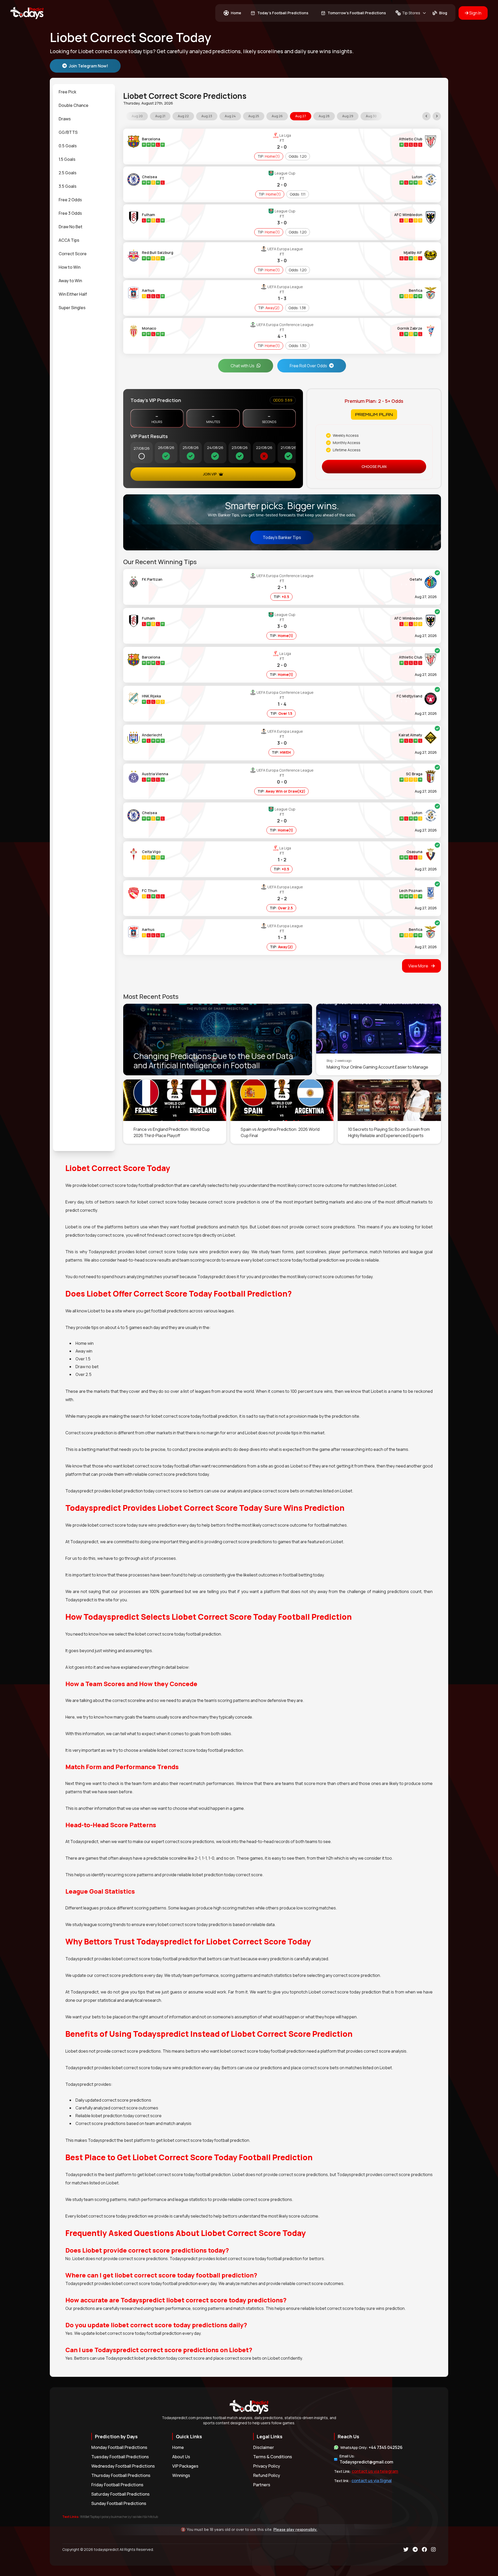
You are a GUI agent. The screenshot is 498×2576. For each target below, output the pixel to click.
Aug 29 (348, 116)
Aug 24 (230, 116)
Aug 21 (160, 116)
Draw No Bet (71, 227)
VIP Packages (185, 2466)
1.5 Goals (67, 159)
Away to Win (70, 281)
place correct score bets (315, 2068)
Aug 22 (183, 116)
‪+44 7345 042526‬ (386, 2447)
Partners (262, 2485)
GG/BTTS (68, 132)
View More (419, 966)
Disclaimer (264, 2447)
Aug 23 (207, 116)
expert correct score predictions (183, 1841)
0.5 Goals (68, 146)
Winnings (181, 2475)
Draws (65, 119)
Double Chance (74, 105)
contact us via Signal (372, 2481)
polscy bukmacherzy (116, 2517)
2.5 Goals (68, 173)
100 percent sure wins (312, 1391)
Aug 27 (301, 116)
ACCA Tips (69, 240)
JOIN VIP (210, 474)
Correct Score (73, 254)
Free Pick (67, 92)
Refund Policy (267, 2475)
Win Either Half (73, 294)
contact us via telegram (375, 2471)
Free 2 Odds (70, 200)
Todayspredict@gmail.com (366, 2462)
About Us (181, 2457)
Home (178, 2447)
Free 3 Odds (70, 213)
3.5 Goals (68, 186)
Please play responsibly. (295, 2530)
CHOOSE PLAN (374, 466)
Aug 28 (324, 116)
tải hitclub (151, 2517)
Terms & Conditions (273, 2457)
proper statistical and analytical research (122, 2000)
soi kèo (137, 2517)
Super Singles (72, 308)
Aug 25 (254, 116)
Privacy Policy (267, 2466)
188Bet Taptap (90, 2517)
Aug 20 (137, 116)
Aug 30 (371, 116)
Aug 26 (277, 116)
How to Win (70, 267)
